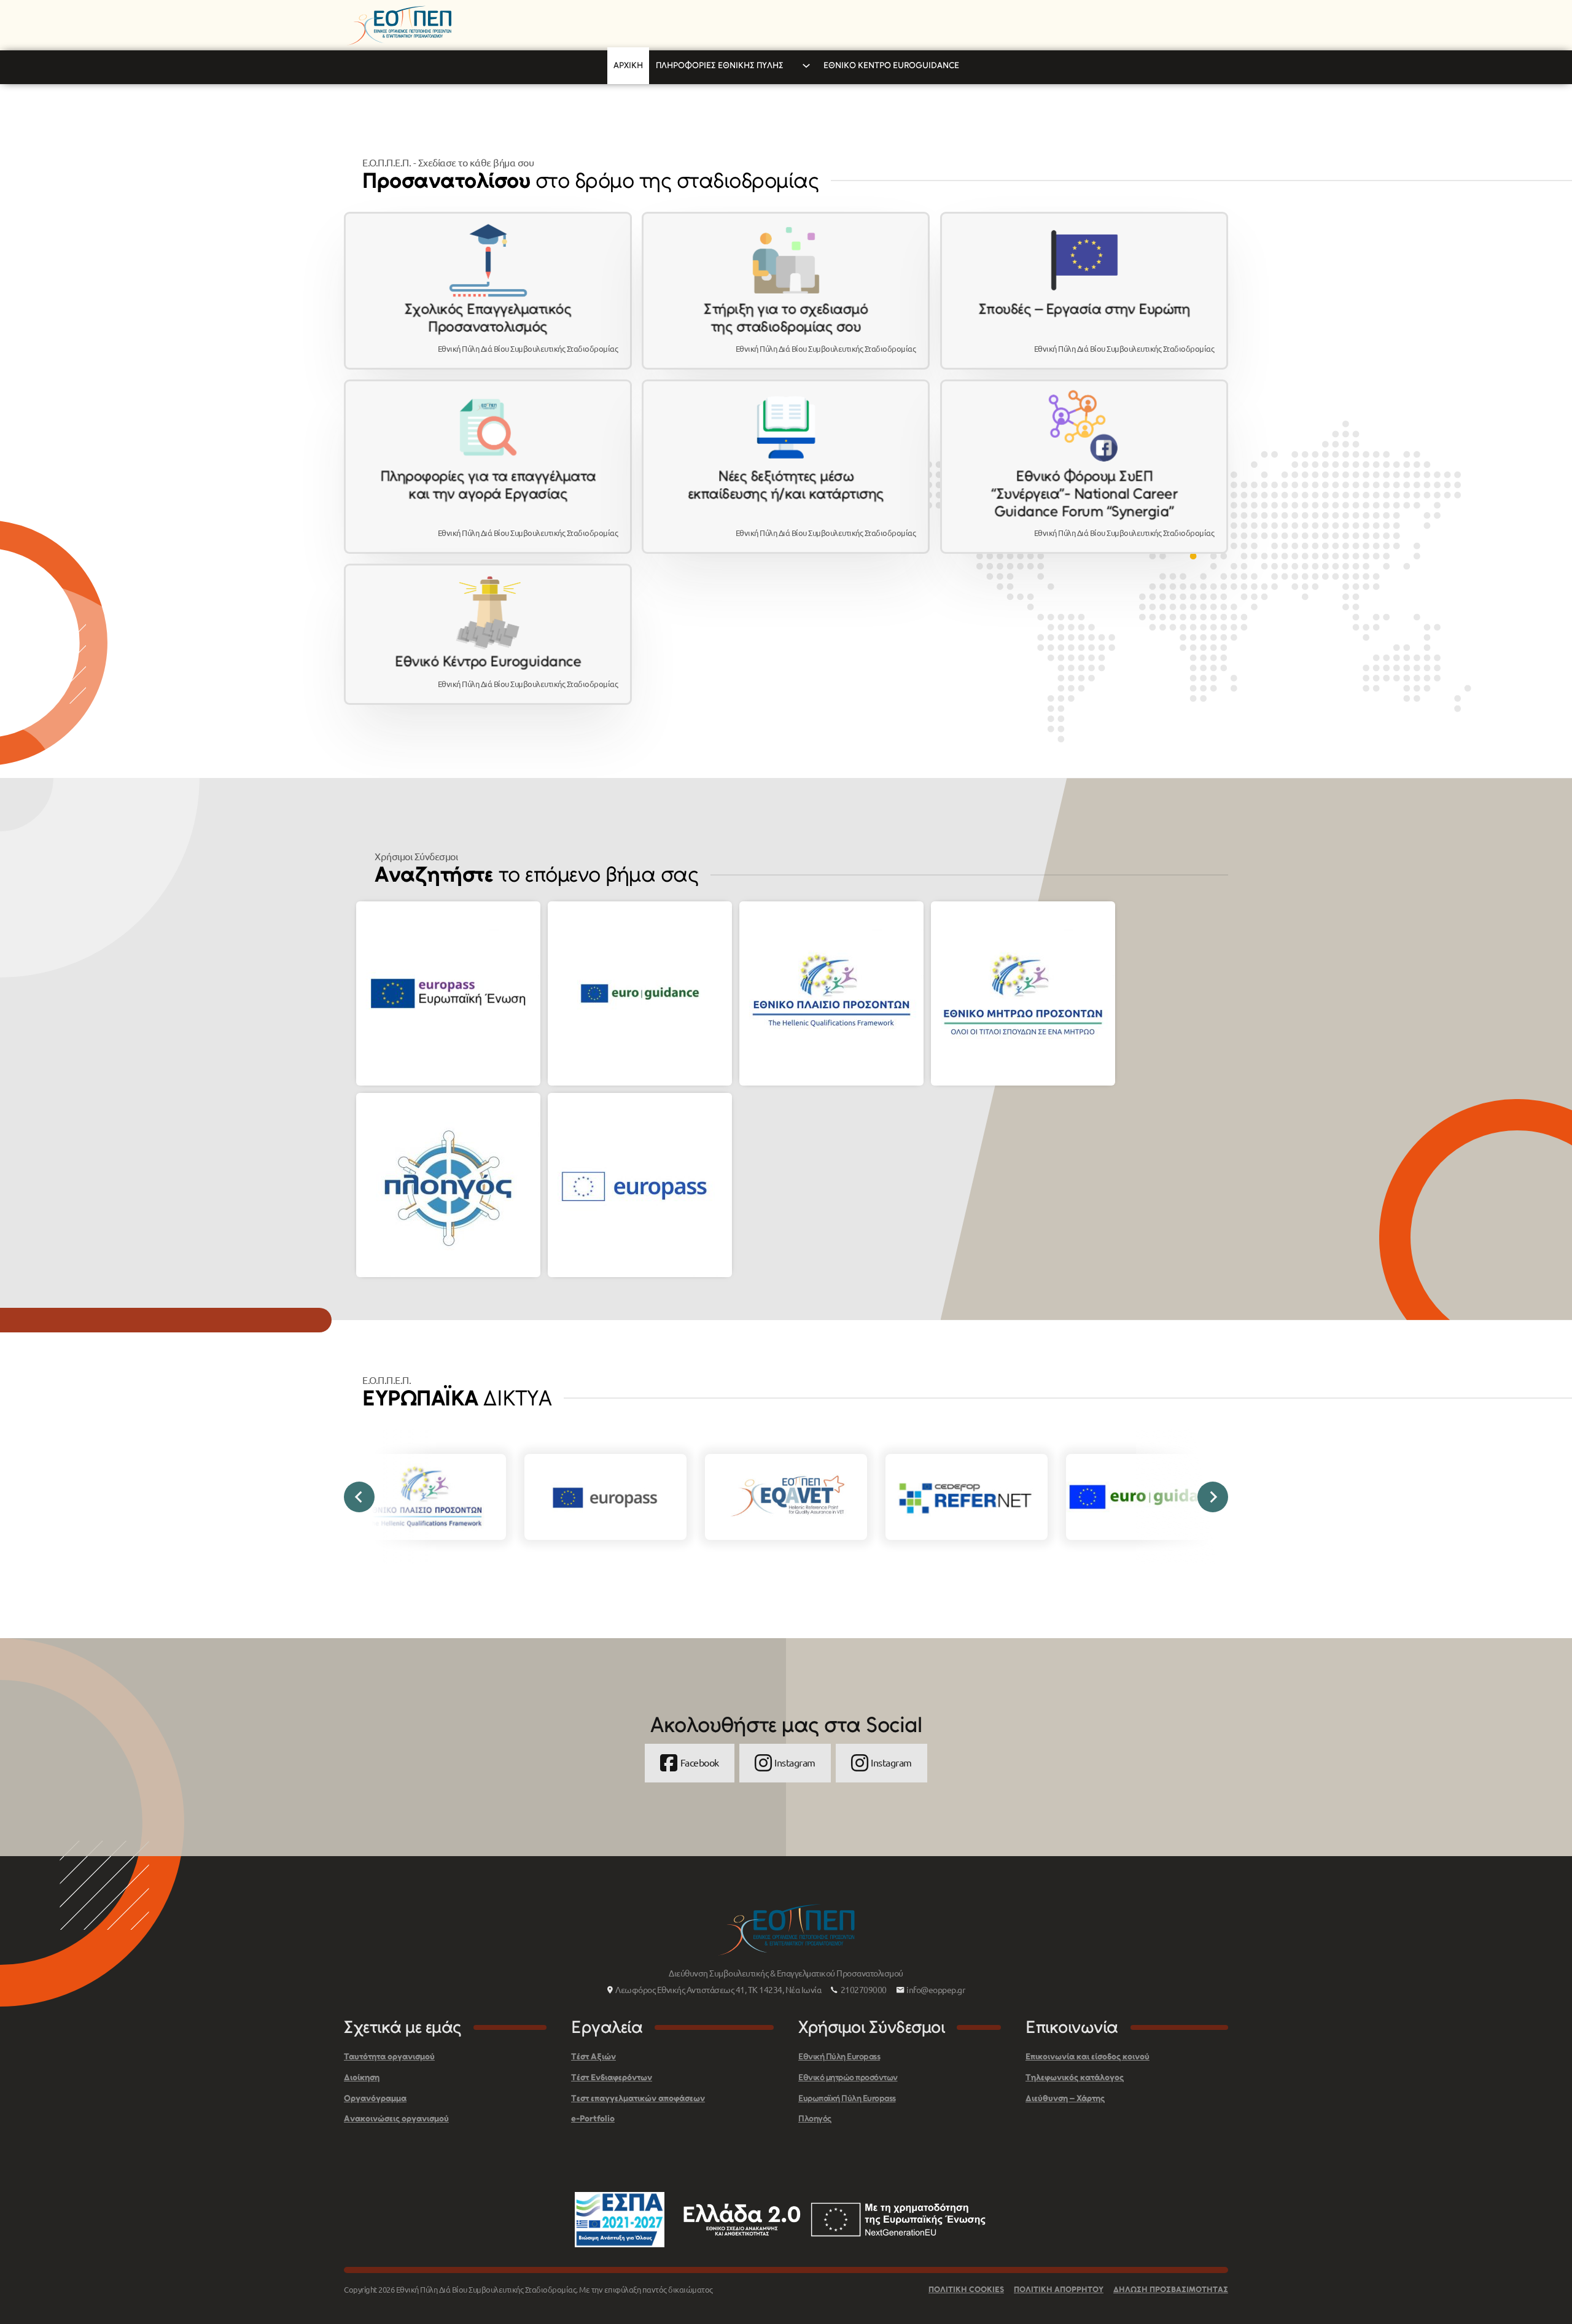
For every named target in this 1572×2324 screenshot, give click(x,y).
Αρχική (628, 65)
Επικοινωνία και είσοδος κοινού (1088, 2057)
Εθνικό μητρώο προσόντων (848, 2077)
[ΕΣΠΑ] (620, 2220)
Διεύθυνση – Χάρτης (1065, 2098)
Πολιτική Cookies (966, 2289)
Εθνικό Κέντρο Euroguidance (891, 65)
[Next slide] (1213, 1497)
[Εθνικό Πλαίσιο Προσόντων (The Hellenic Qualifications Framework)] (425, 1497)
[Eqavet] (786, 1497)
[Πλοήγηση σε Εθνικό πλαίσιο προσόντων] (831, 993)
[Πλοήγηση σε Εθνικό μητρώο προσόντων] (1023, 993)
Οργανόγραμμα (375, 2098)
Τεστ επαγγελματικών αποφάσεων (638, 2098)
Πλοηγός (815, 2119)
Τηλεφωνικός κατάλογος (1075, 2077)
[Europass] (605, 1497)
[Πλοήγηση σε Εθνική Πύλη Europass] (640, 1185)
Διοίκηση (362, 2077)
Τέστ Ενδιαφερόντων (612, 2077)
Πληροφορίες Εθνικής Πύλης (720, 65)
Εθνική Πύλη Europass (839, 2057)
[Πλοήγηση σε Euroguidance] (640, 993)
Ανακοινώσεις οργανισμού (396, 2119)
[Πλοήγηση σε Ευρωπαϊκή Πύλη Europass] (448, 993)
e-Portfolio (593, 2119)
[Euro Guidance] (1147, 1497)
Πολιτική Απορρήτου (1059, 2289)
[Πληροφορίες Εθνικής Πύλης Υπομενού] (806, 66)
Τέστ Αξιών (593, 2057)
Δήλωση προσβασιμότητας (1171, 2289)
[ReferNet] (967, 1497)
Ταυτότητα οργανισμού (389, 2057)
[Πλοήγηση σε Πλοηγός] (448, 1185)
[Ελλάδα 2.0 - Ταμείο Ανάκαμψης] (835, 2220)
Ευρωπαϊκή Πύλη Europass (847, 2098)
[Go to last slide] (359, 1497)
